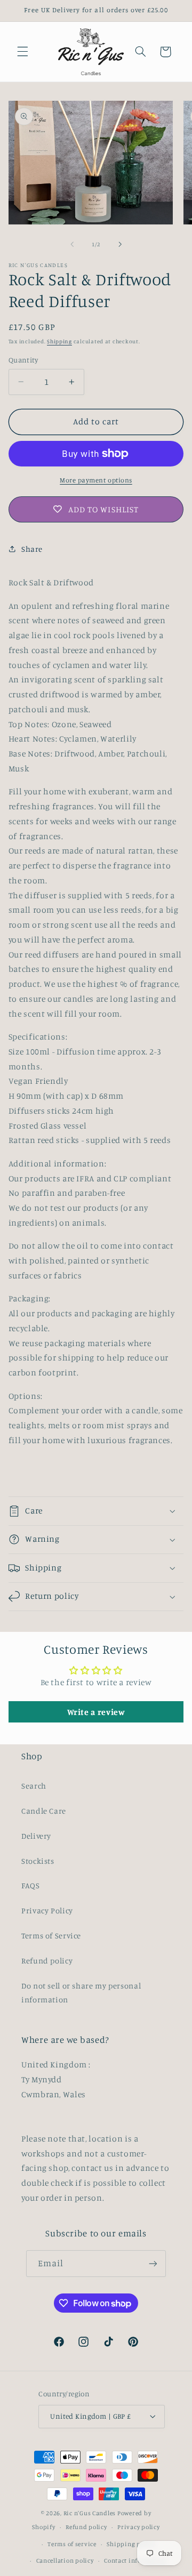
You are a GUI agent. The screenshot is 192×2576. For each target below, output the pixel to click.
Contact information (135, 2561)
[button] (22, 52)
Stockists (38, 1861)
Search (34, 1786)
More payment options (96, 480)
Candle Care (44, 1811)
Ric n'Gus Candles (90, 2513)
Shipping (59, 341)
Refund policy (47, 1961)
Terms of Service (51, 1935)
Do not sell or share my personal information (81, 1993)
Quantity (23, 360)
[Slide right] (120, 244)
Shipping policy (131, 2544)
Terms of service (72, 2544)
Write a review (96, 1712)
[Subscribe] (153, 2263)
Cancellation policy (65, 2561)
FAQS (31, 1885)
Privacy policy (138, 2527)
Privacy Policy (47, 1910)
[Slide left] (72, 244)
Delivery (36, 1836)
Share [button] (32, 549)
